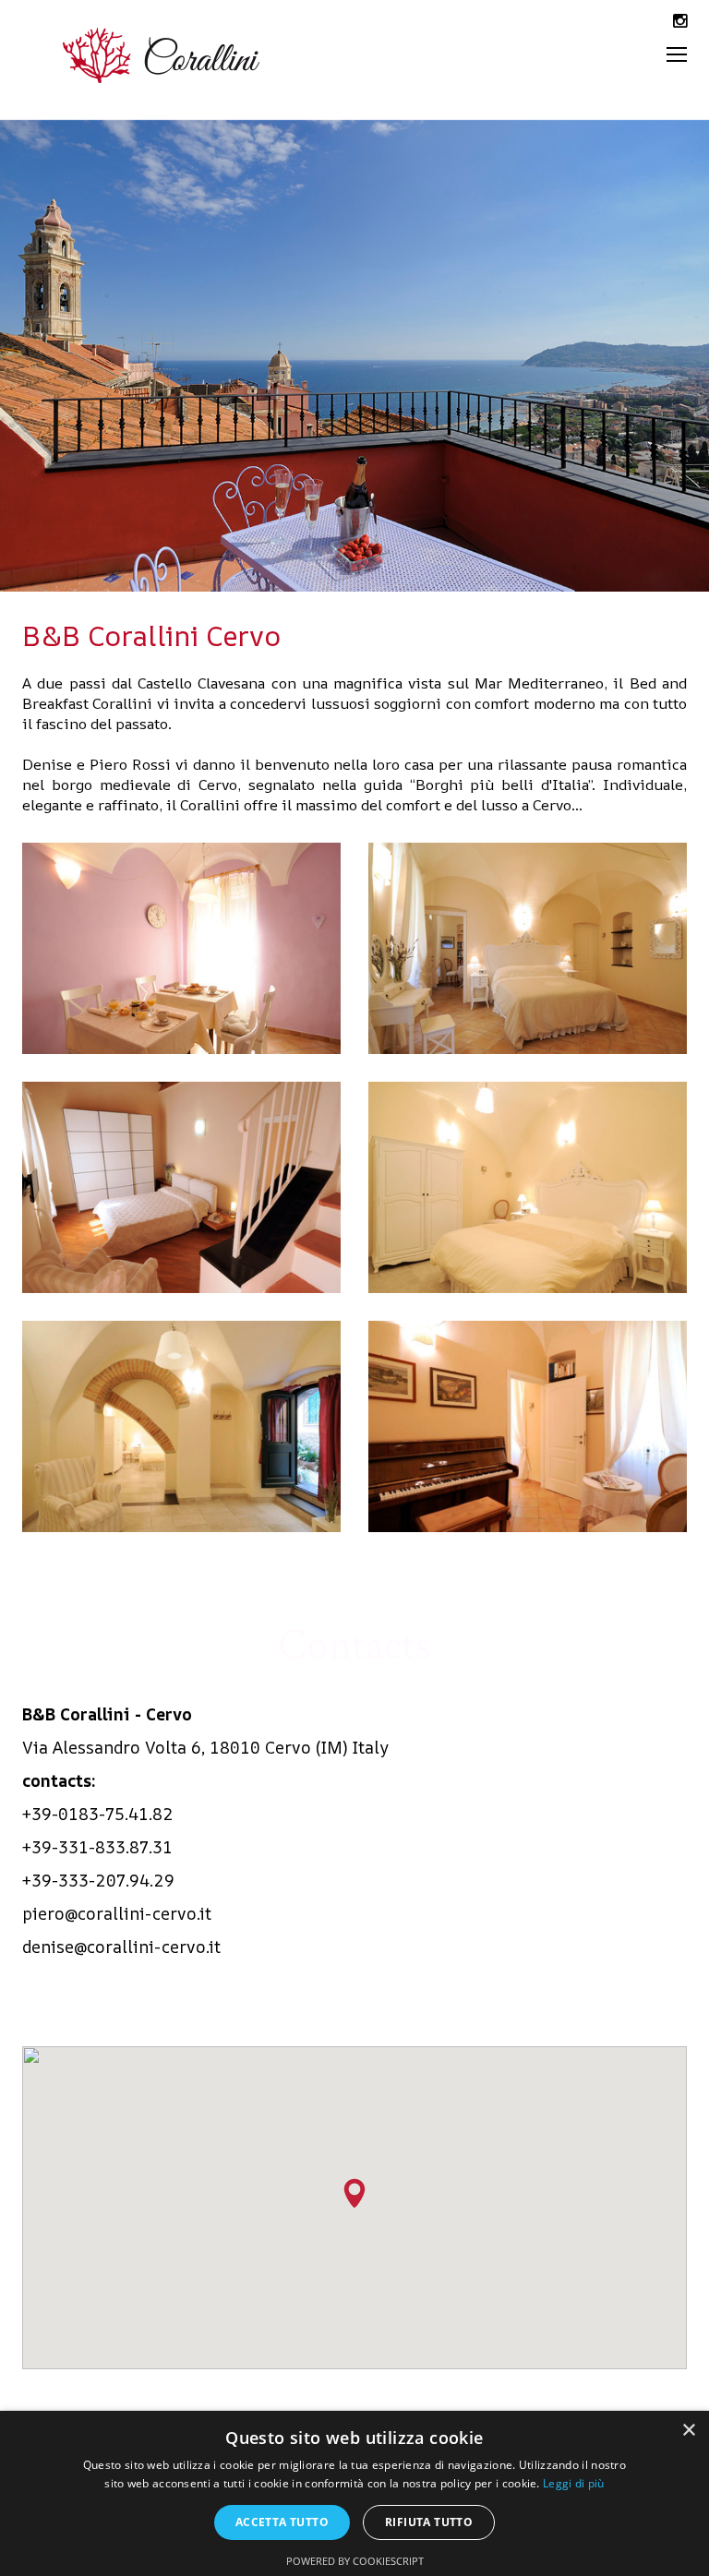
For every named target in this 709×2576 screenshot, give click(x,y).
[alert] (354, 2493)
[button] (354, 2193)
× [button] (688, 2431)
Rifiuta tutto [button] (429, 2522)
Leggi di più (574, 2483)
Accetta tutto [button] (282, 2522)
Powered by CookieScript (355, 2561)
